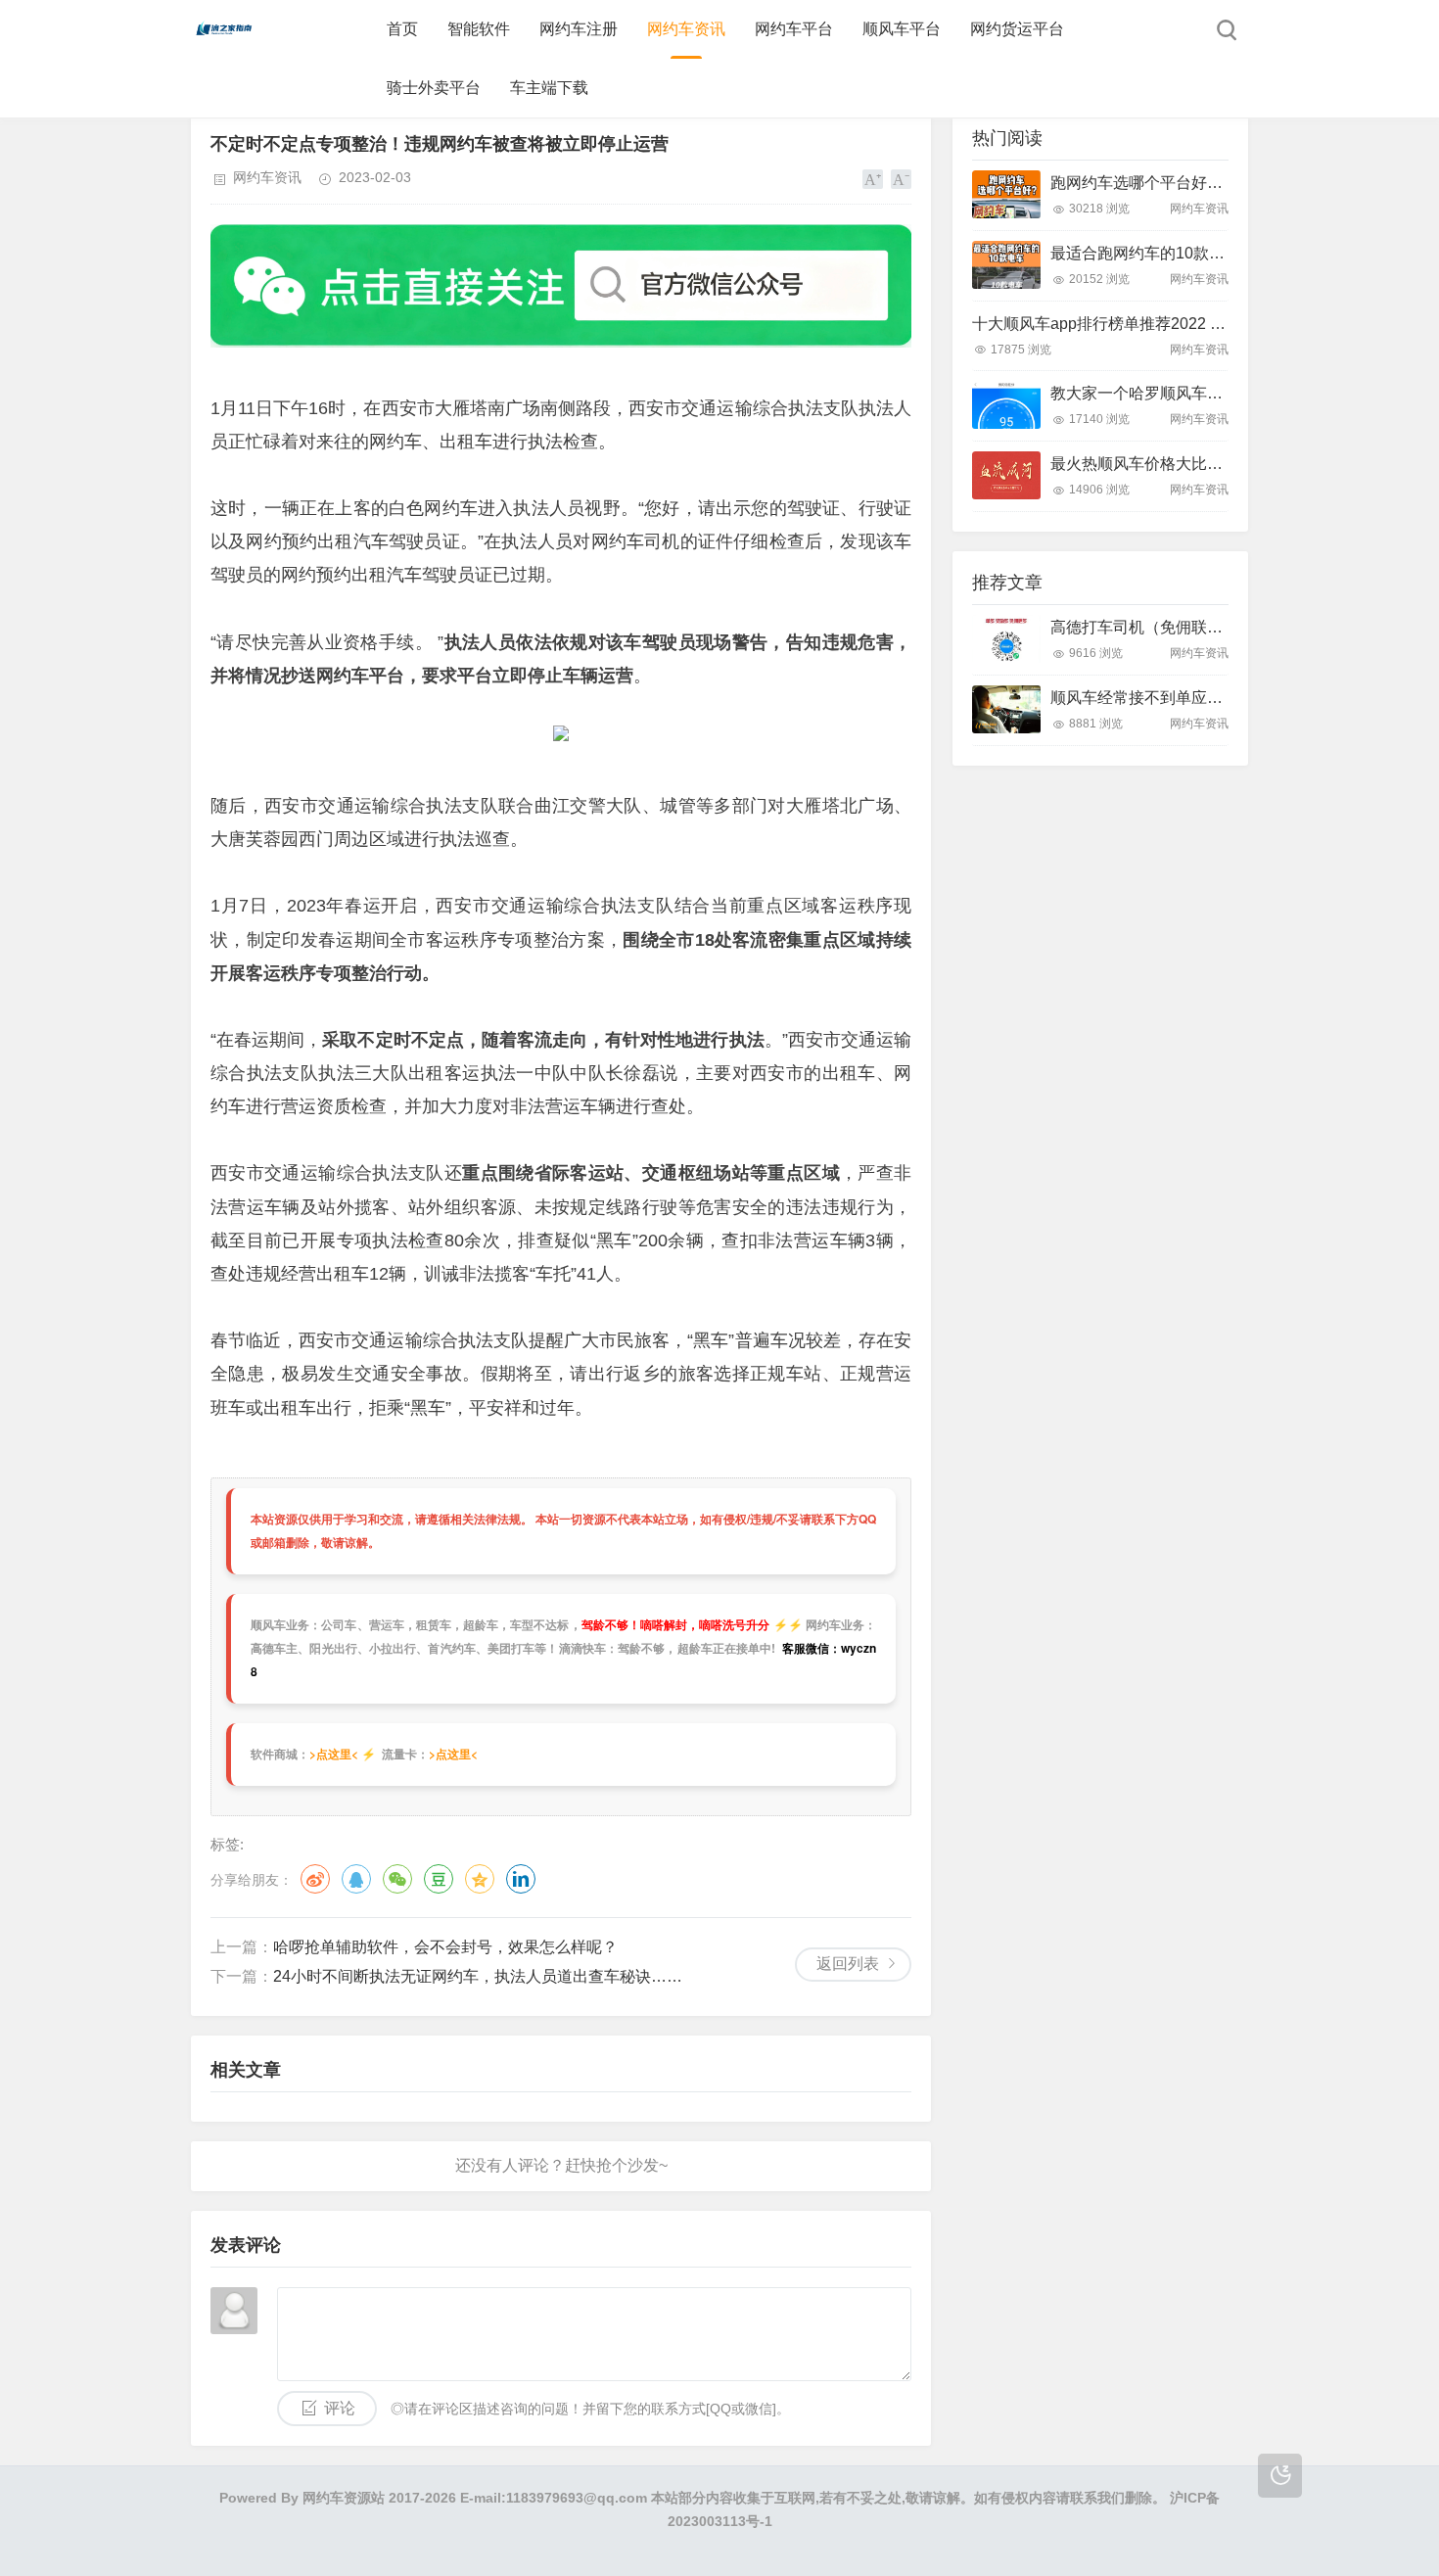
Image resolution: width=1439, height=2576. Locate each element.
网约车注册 (579, 29)
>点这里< (334, 1754)
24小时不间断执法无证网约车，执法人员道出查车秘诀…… (478, 1976)
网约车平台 (794, 29)
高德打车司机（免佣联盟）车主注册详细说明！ (1215, 627)
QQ (356, 1879)
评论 (340, 2408)
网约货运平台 (1017, 29)
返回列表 (848, 1964)
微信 (397, 1879)
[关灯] (1280, 2476)
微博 (315, 1879)
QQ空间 (480, 1879)
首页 (402, 29)
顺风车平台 (902, 29)
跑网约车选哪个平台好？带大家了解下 (1184, 183)
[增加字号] (873, 179)
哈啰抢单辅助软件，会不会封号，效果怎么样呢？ (445, 1947)
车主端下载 (549, 88)
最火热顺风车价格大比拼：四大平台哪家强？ (1207, 464)
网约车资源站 (344, 2498)
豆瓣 (439, 1879)
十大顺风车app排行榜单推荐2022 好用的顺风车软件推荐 (1169, 324)
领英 (521, 1879)
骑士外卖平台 (434, 88)
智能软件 (479, 29)
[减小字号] (901, 179)
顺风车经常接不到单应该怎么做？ (1168, 698)
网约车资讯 (686, 29)
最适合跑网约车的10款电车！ (1153, 253)
